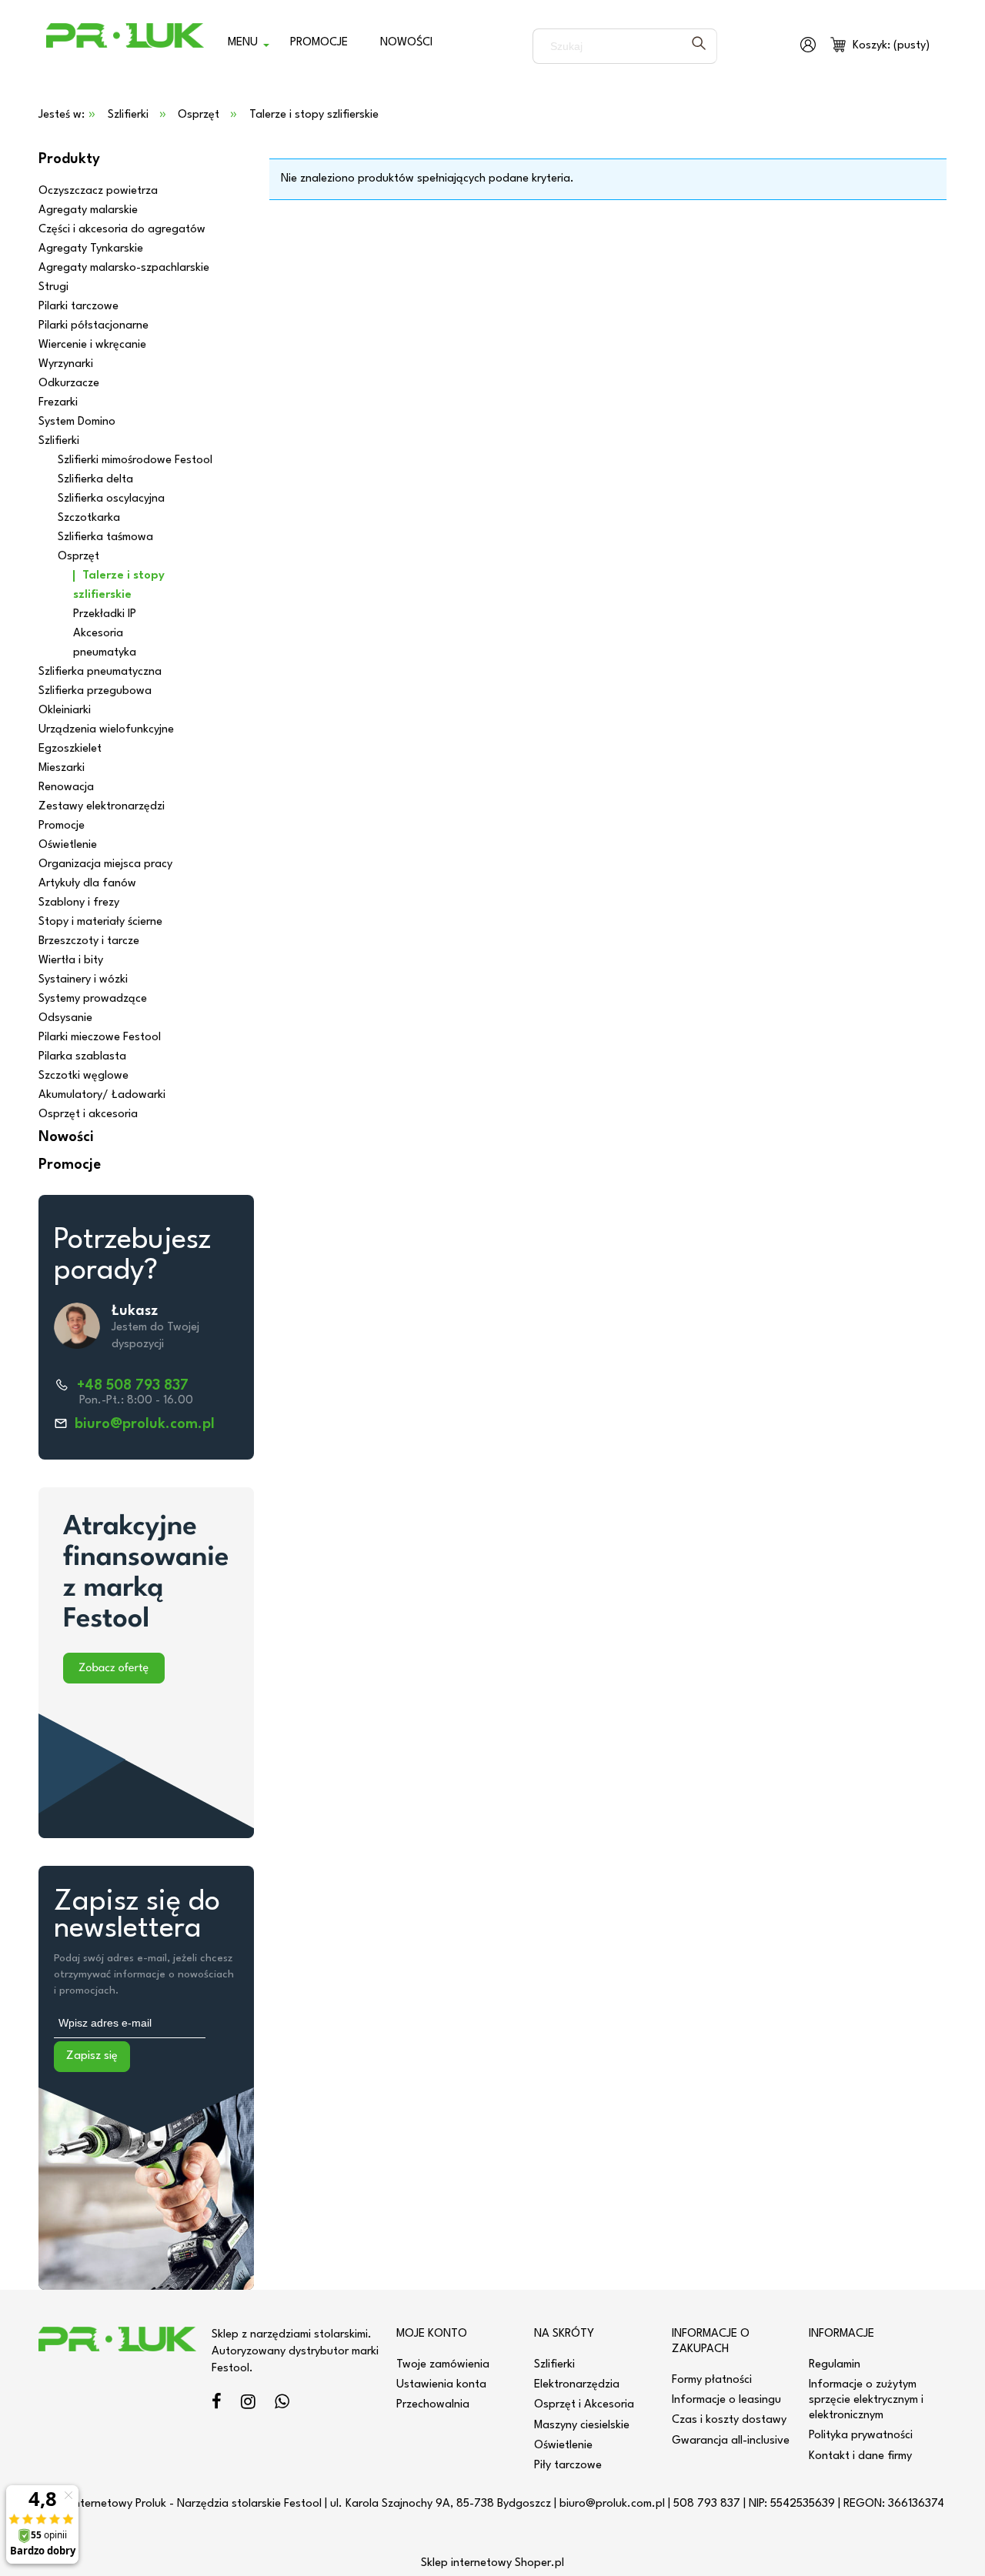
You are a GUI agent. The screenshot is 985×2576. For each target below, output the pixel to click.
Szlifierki (59, 441)
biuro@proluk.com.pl (145, 1424)
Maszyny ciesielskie (582, 2426)
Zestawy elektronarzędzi (102, 807)
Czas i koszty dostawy (729, 2420)
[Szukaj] (699, 46)
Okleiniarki (65, 711)
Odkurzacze (69, 384)
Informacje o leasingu (726, 2400)
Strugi (53, 287)
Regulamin (835, 2365)
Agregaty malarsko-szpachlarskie (124, 268)
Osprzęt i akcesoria (88, 1114)
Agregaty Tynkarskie (91, 249)
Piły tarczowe (568, 2466)
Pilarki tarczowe (78, 307)
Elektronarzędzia (577, 2385)
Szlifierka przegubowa (95, 691)
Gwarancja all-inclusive (731, 2441)
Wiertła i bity (71, 961)
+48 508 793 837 (133, 1386)
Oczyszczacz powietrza (98, 191)
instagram (248, 2404)
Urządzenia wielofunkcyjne (106, 730)
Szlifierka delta (95, 480)
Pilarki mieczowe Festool (100, 1038)
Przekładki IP (105, 614)
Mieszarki (62, 768)
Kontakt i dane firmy (860, 2456)
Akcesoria (98, 634)
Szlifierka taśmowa (105, 537)
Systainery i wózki (83, 980)
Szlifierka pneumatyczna (100, 672)
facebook (217, 2404)
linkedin (282, 2404)
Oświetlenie (68, 845)
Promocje (62, 826)
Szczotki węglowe (83, 1076)
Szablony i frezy (79, 903)
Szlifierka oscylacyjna (111, 499)
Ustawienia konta (441, 2385)
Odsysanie (65, 1018)
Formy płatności (712, 2380)
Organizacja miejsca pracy (105, 864)
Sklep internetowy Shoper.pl (492, 2563)
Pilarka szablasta (82, 1057)
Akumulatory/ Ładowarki (102, 1095)
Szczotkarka (89, 518)
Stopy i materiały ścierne (100, 922)
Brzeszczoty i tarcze (89, 941)
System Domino (77, 422)
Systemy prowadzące (93, 999)
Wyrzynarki (66, 364)
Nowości (66, 1137)
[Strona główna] (125, 46)
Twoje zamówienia (443, 2365)
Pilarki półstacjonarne (93, 326)
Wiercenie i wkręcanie (92, 345)
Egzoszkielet (70, 749)
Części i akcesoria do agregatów (122, 230)
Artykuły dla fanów (87, 884)
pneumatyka (105, 653)
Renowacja (66, 787)
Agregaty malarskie (88, 210)
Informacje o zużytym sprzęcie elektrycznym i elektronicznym (866, 2400)
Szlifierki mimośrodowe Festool (135, 460)
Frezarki (58, 403)
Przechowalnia (433, 2405)
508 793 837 (707, 2504)
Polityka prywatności (861, 2436)
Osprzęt (78, 557)
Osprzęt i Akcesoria (584, 2405)
